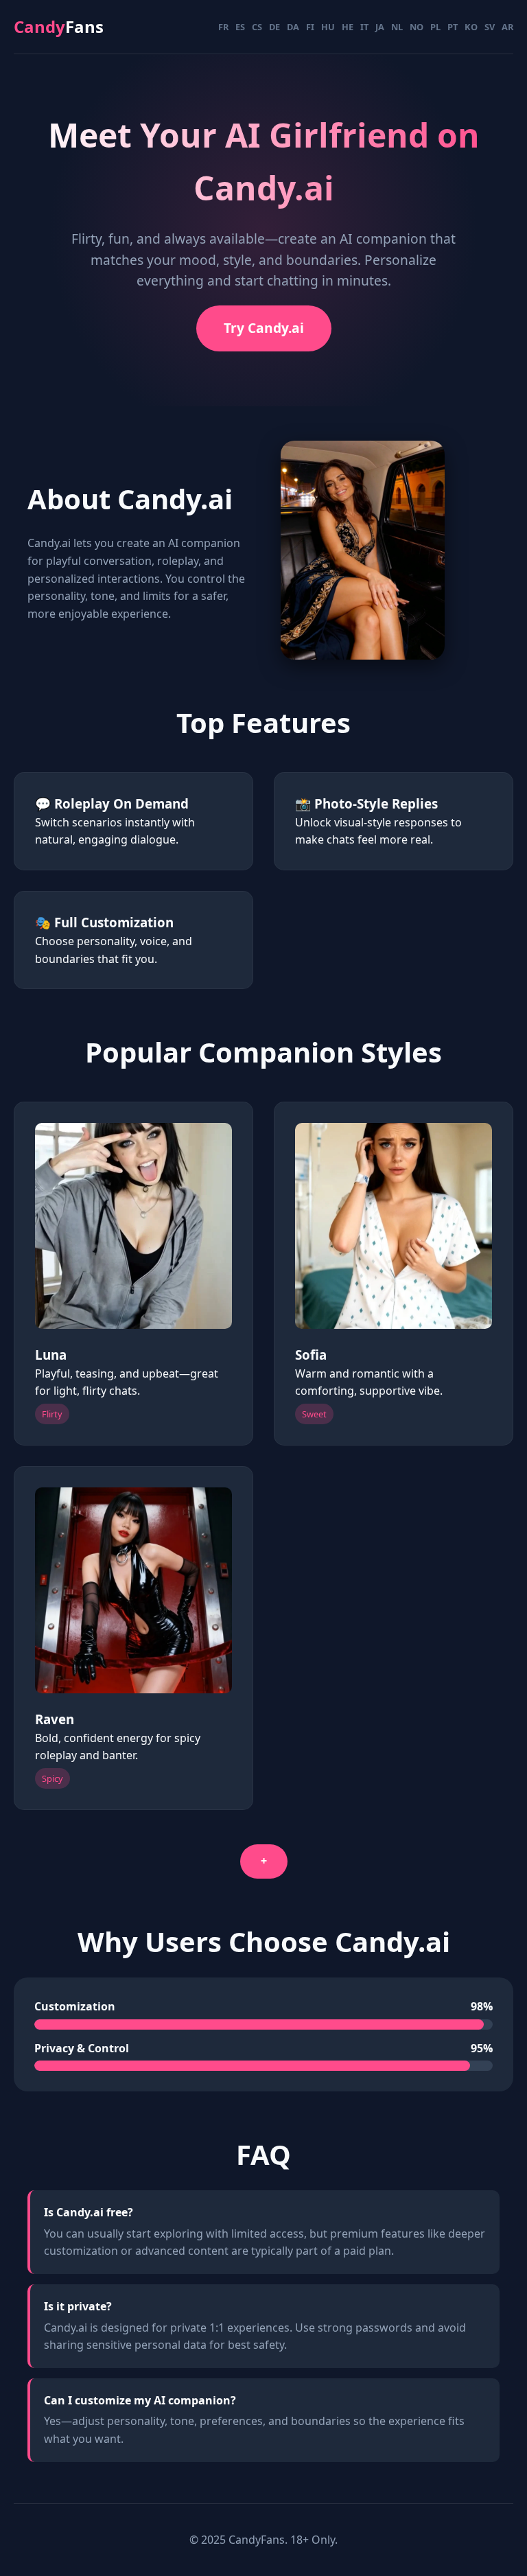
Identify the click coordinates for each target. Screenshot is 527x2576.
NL (397, 27)
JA (380, 27)
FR (223, 27)
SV (490, 27)
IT (364, 27)
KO (471, 27)
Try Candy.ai (264, 328)
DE (274, 27)
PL (435, 27)
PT (453, 27)
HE (348, 27)
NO (417, 27)
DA (293, 27)
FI (310, 27)
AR (507, 27)
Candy (59, 26)
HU (328, 27)
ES (240, 27)
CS (257, 27)
